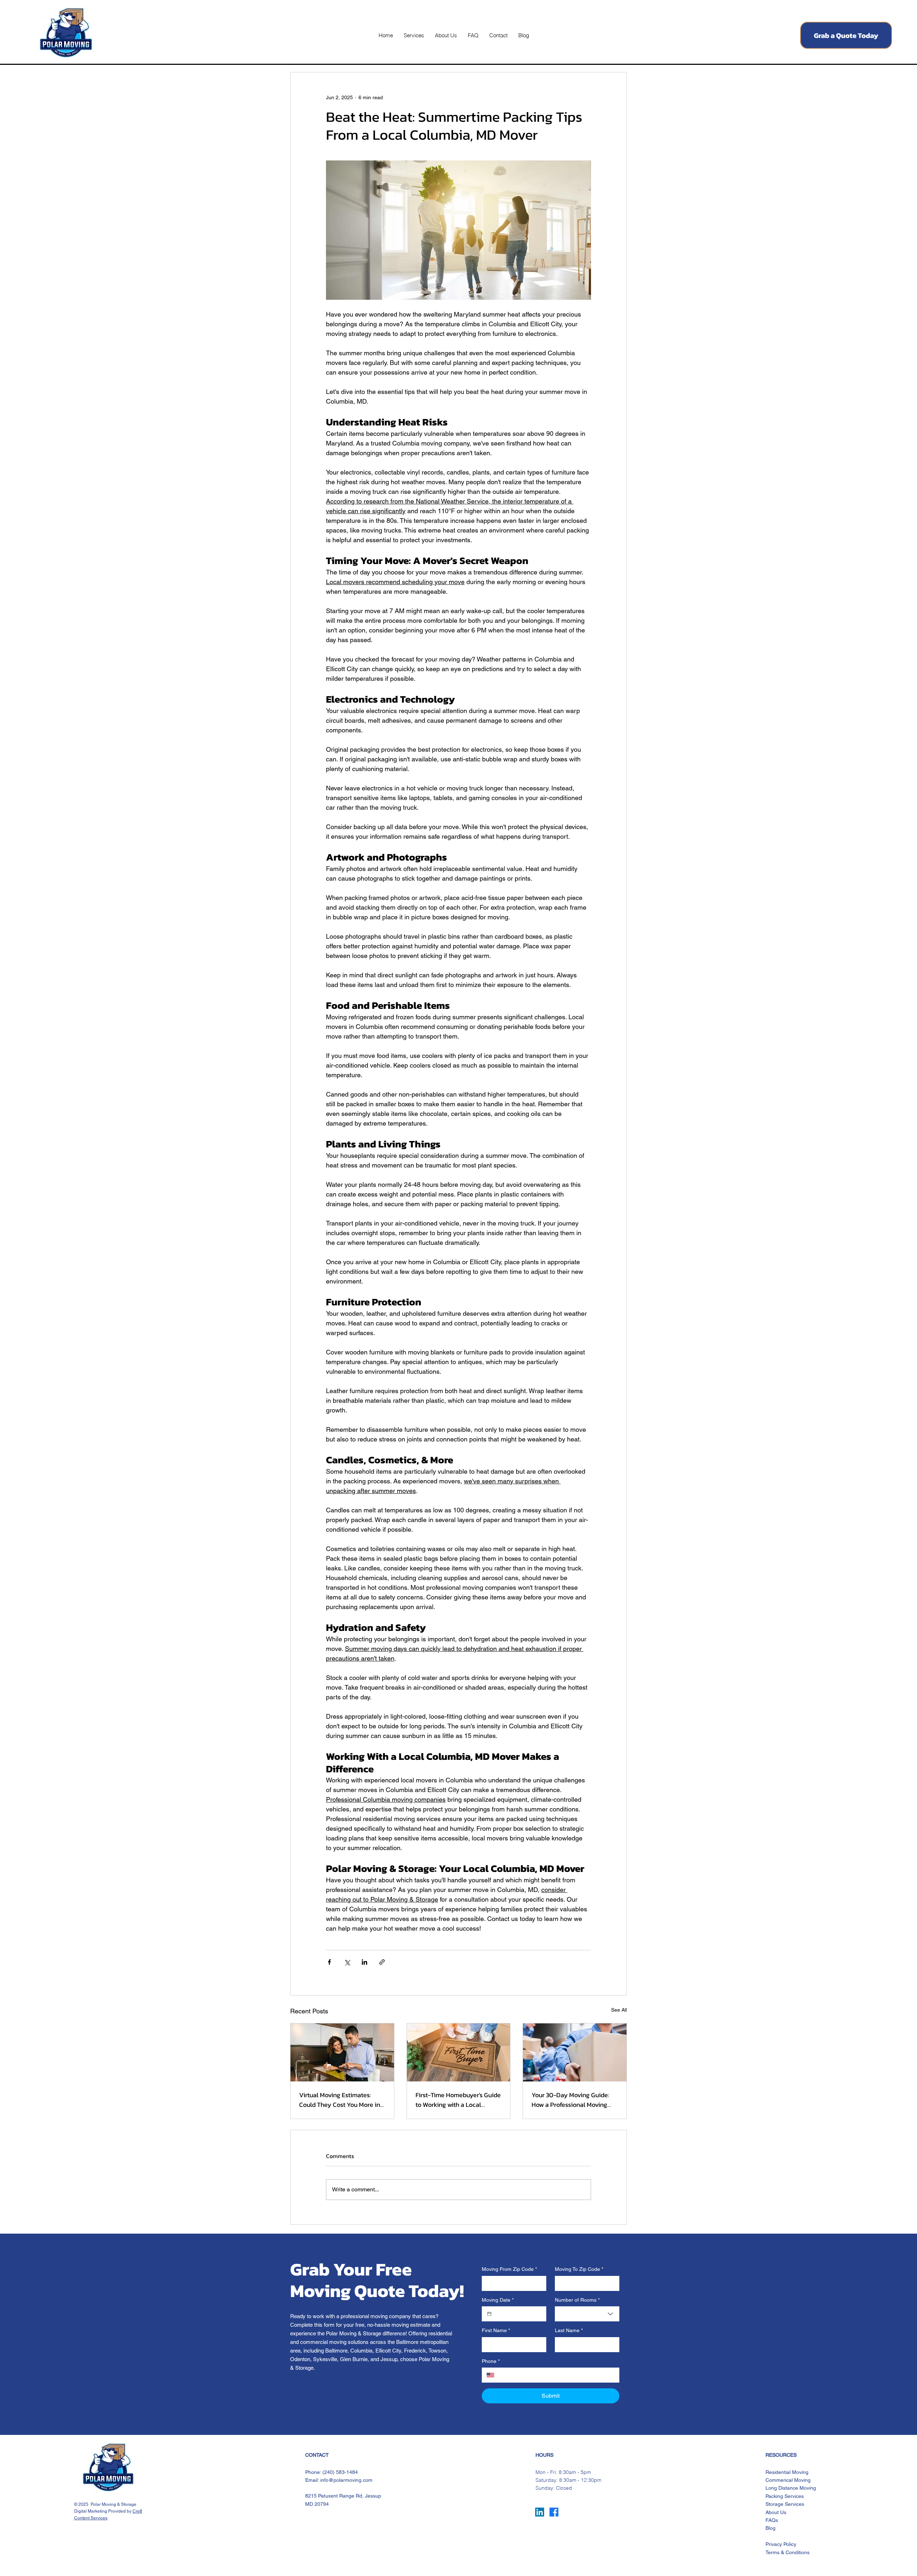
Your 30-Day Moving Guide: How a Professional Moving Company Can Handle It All (570, 2100)
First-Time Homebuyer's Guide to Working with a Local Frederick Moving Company (458, 2100)
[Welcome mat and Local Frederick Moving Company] (459, 2052)
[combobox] (587, 2314)
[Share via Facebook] (329, 1962)
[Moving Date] (489, 2314)
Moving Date (498, 2300)
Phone (491, 2361)
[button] (414, 35)
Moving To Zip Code (579, 2269)
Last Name (569, 2330)
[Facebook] (554, 2512)
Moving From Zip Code (509, 2269)
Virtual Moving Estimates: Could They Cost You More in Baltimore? (340, 2100)
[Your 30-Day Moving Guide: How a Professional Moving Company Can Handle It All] (575, 2052)
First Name (496, 2330)
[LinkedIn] (540, 2512)
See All (619, 2010)
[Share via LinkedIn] (364, 1962)
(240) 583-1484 (340, 2472)
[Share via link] (382, 1962)
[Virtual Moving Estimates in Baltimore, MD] (342, 2052)
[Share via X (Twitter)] (347, 1962)
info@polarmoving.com (346, 2480)
